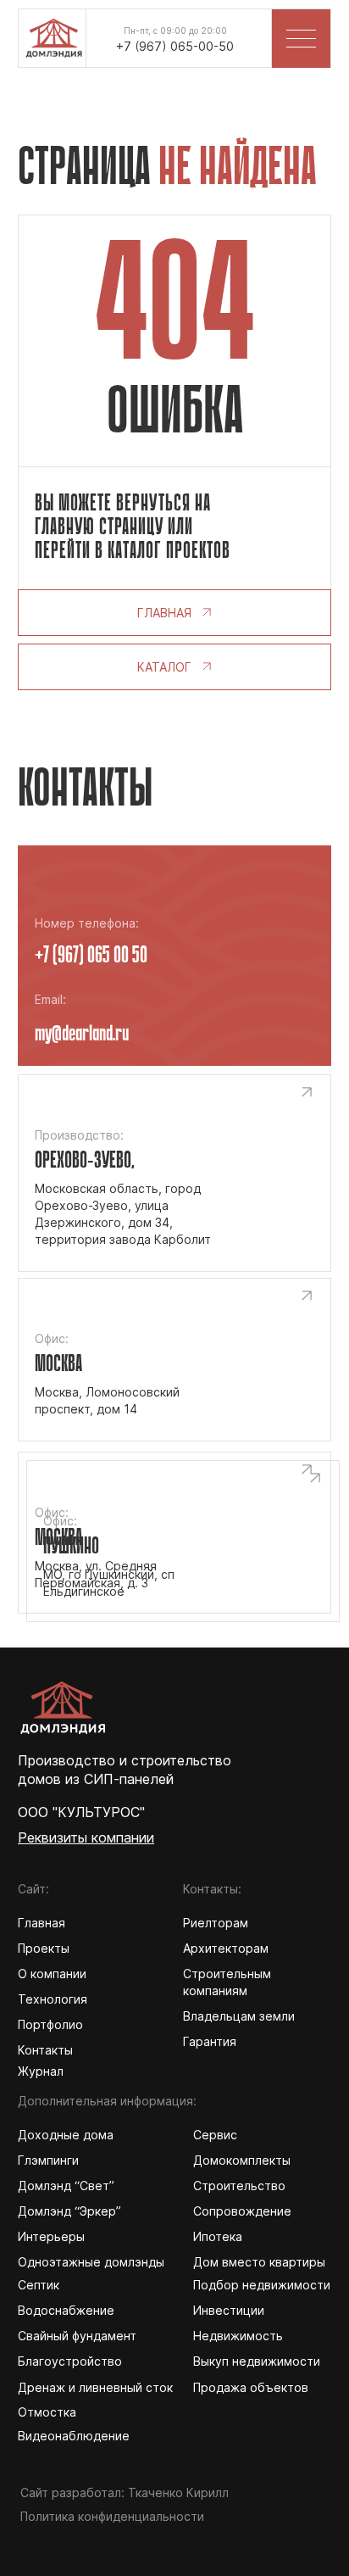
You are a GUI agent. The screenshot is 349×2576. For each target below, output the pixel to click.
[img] (53, 33)
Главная (42, 1923)
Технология (53, 1999)
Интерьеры (51, 2236)
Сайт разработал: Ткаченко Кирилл (125, 2492)
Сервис (215, 2135)
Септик (39, 2285)
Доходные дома (66, 2135)
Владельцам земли (239, 2016)
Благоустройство (70, 2361)
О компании (52, 1974)
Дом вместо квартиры (259, 2262)
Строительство (239, 2186)
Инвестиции (229, 2310)
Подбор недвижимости (262, 2285)
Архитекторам (226, 1948)
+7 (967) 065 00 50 (91, 956)
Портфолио (50, 2024)
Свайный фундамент (77, 2336)
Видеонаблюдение (74, 2436)
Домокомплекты (242, 2160)
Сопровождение (242, 2211)
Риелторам (216, 1923)
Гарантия (210, 2041)
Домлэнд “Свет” (66, 2186)
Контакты (45, 2050)
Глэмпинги (48, 2160)
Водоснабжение (66, 2310)
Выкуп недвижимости (257, 2361)
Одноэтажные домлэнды (91, 2262)
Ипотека (218, 2236)
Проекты (44, 1948)
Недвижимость (238, 2336)
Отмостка (47, 2412)
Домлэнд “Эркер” (69, 2211)
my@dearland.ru (82, 1034)
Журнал (41, 2071)
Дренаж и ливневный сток (95, 2387)
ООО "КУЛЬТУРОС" (81, 1812)
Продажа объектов (251, 2387)
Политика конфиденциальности (112, 2516)
